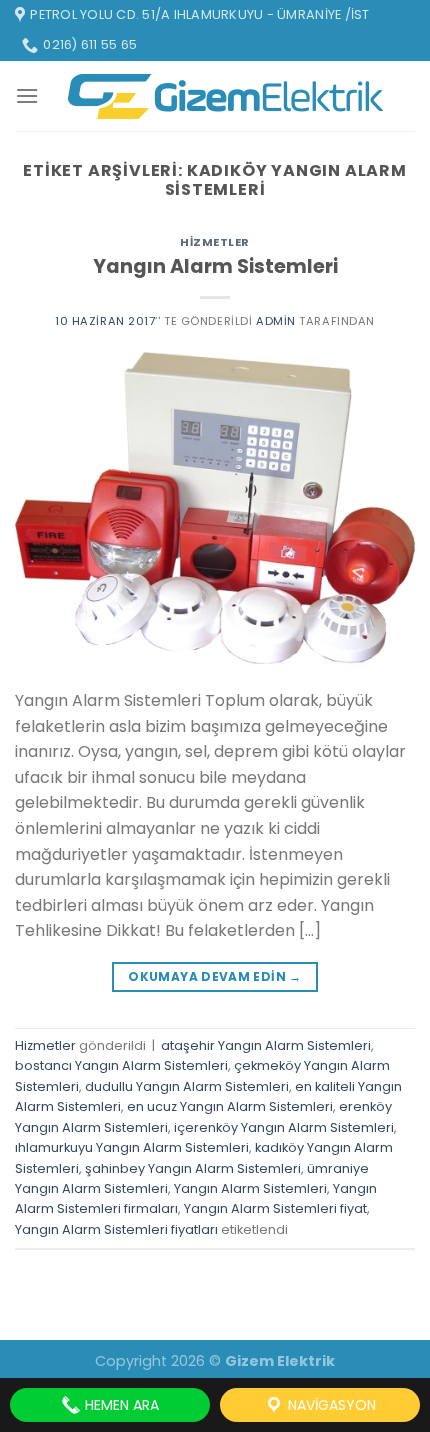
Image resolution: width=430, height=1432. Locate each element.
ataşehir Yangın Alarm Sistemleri (266, 1045)
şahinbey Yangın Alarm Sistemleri (193, 1168)
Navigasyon (330, 1405)
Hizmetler (215, 242)
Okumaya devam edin (214, 976)
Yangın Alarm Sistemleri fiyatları (116, 1229)
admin (276, 321)
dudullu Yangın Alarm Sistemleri (187, 1086)
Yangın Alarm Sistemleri (215, 266)
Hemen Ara (120, 1405)
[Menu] (27, 95)
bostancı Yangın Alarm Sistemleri (121, 1065)
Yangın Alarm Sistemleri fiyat (275, 1208)
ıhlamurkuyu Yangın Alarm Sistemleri (132, 1147)
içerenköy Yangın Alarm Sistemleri (284, 1127)
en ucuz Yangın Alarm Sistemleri (230, 1106)
